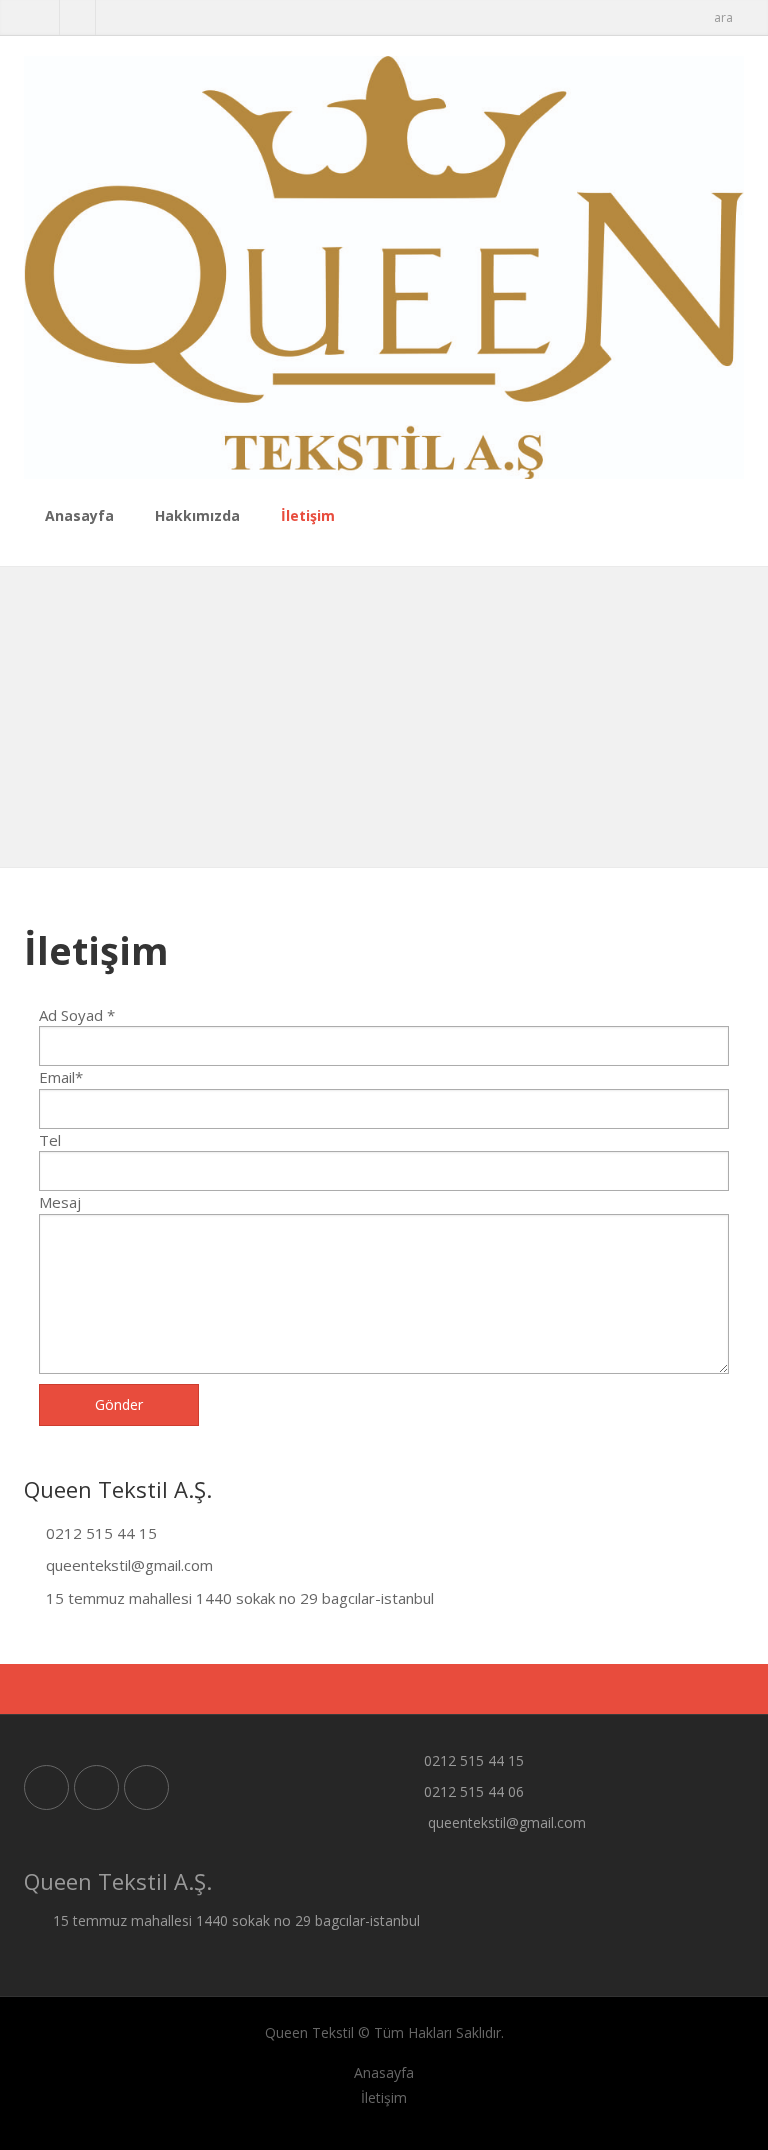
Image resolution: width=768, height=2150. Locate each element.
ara (723, 17)
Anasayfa (79, 515)
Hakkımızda (197, 515)
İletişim (308, 515)
